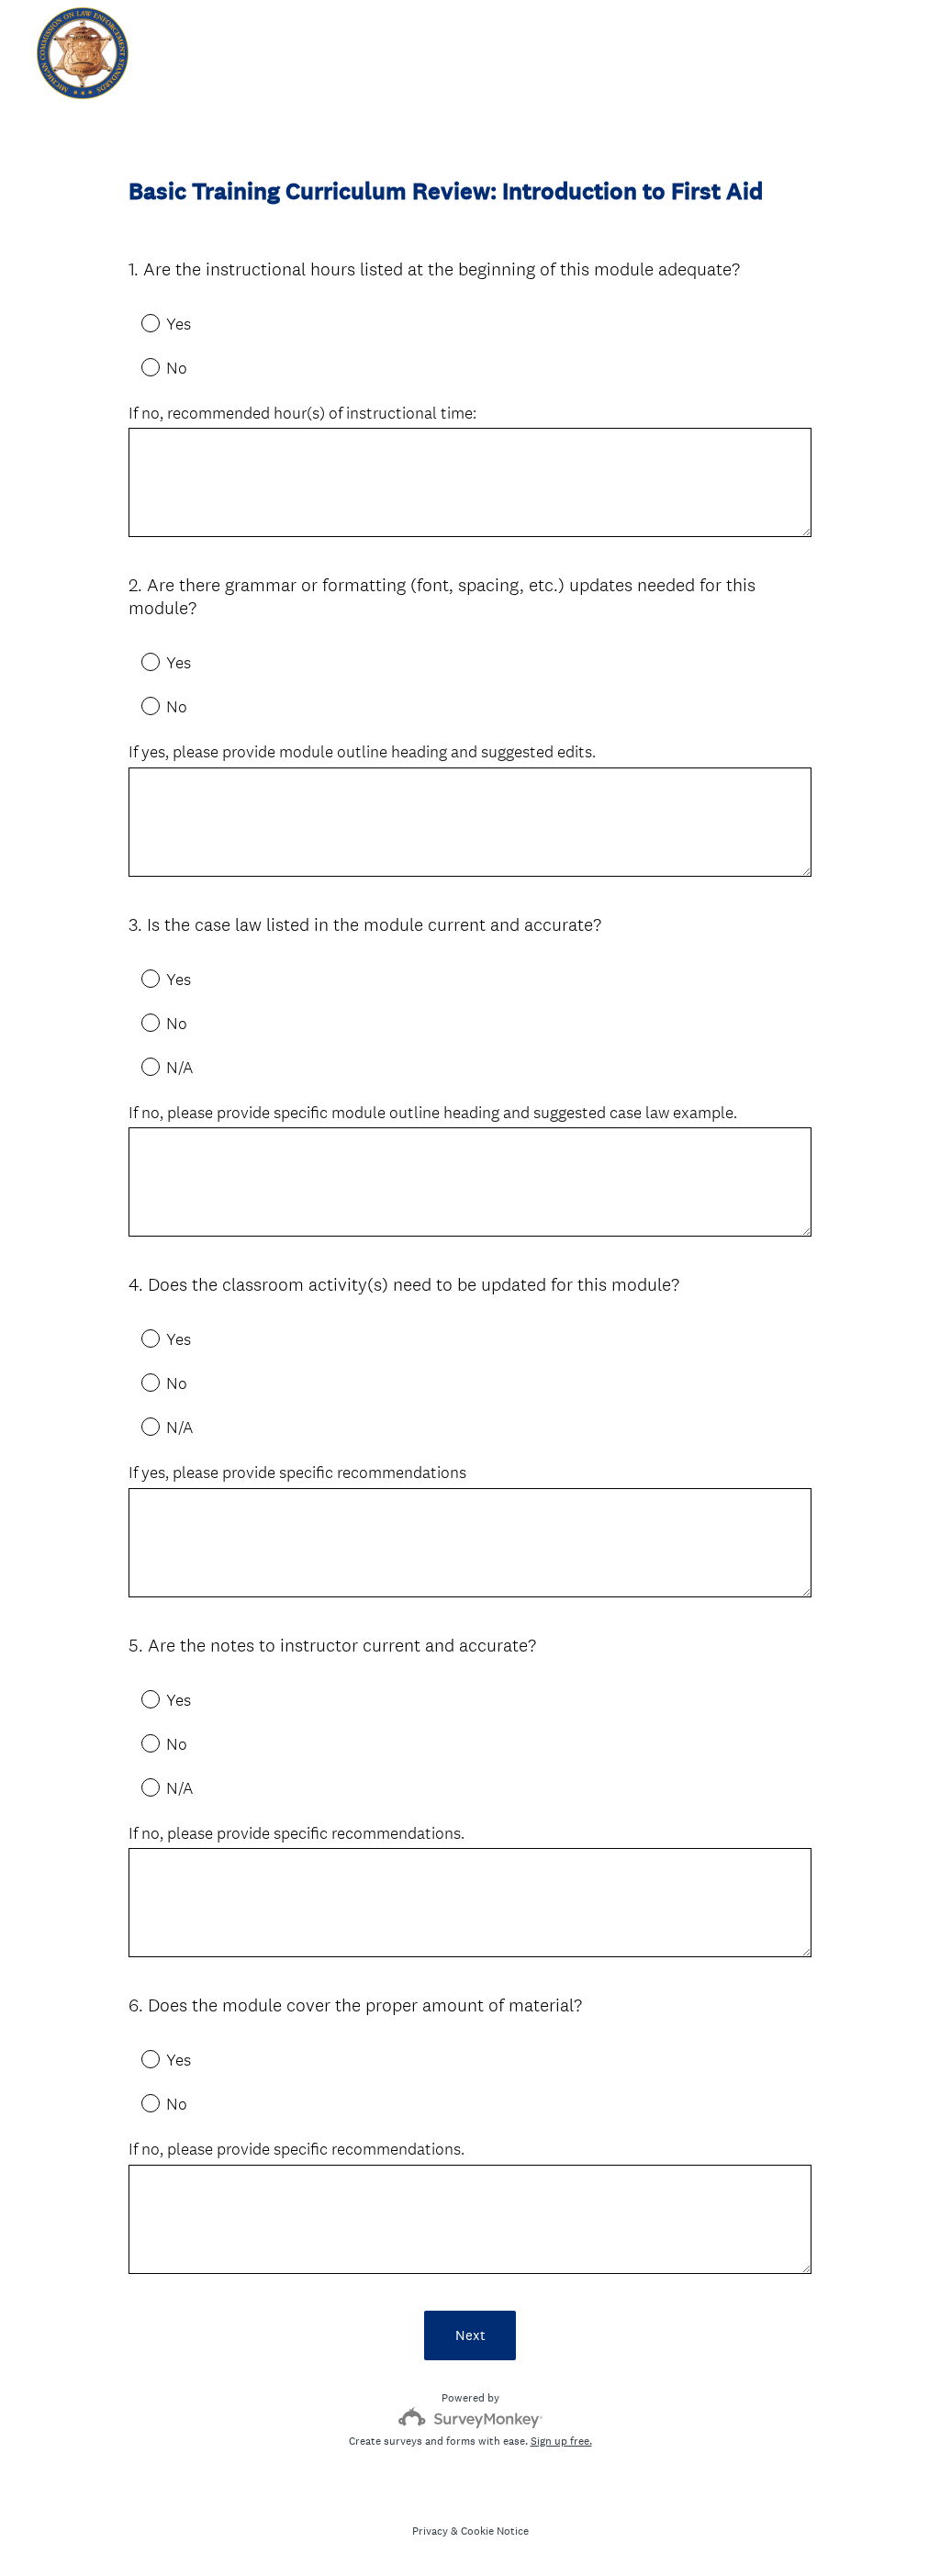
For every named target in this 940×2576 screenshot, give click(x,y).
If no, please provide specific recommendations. (297, 1833)
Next (470, 2335)
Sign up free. (561, 2441)
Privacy (430, 2531)
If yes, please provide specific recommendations (297, 1473)
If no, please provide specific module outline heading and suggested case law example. (433, 1113)
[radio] (138, 322)
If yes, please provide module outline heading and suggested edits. (362, 752)
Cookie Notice (495, 2531)
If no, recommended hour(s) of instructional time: (302, 413)
